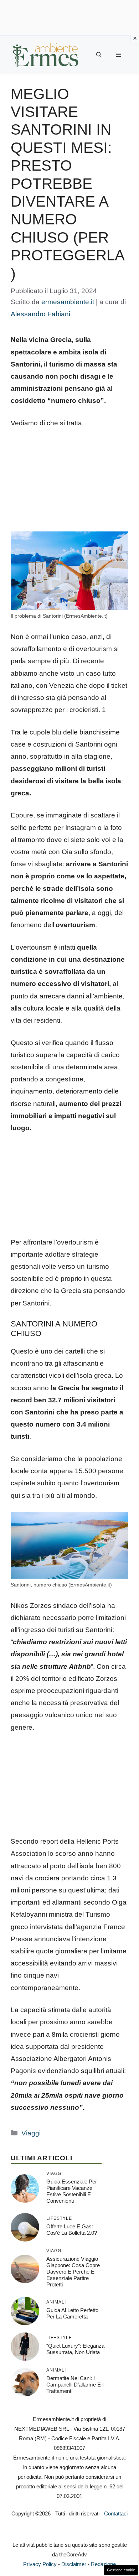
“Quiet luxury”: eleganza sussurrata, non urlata (75, 2349)
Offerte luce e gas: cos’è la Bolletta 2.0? (72, 2230)
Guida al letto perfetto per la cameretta (72, 2313)
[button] (99, 55)
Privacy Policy (40, 2564)
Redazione (103, 2564)
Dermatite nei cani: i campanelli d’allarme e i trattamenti (75, 2385)
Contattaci (116, 2513)
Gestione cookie (121, 2570)
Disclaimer (74, 2564)
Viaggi (31, 2133)
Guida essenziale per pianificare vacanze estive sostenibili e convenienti (72, 2191)
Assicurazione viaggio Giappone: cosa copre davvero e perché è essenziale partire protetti (73, 2272)
